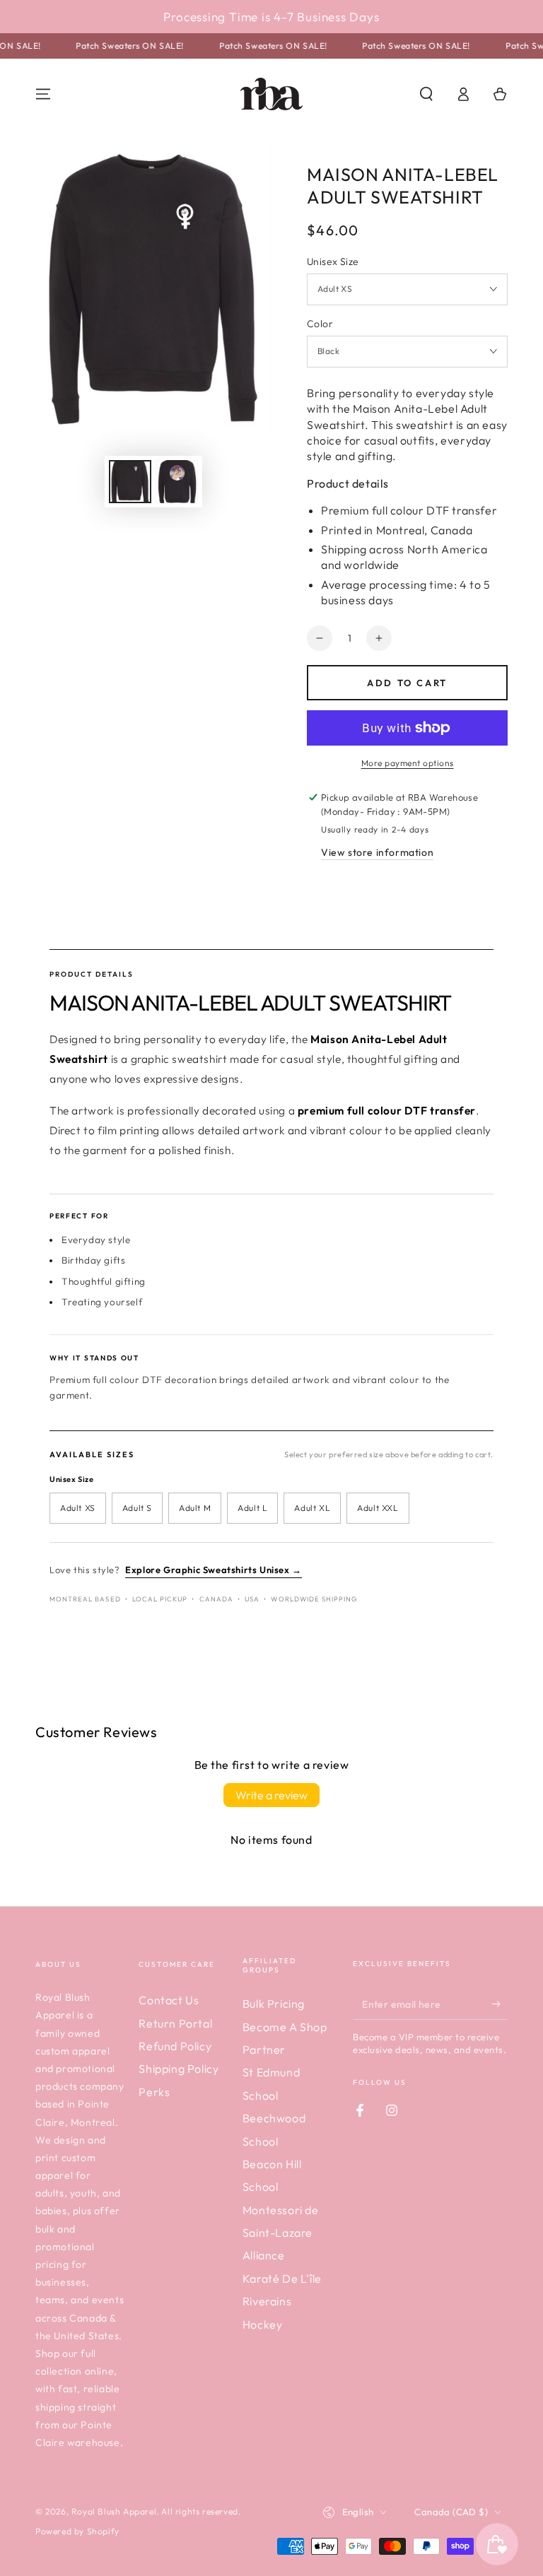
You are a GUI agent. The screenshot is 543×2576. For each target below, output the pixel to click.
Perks (154, 2092)
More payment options (408, 763)
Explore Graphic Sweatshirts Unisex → (214, 1570)
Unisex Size (333, 261)
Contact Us (169, 2000)
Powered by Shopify (77, 2531)
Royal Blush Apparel (114, 2511)
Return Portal (175, 2023)
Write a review (271, 1795)
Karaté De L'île (282, 2278)
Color (320, 324)
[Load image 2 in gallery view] (177, 482)
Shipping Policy (179, 2069)
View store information (377, 852)
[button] (426, 94)
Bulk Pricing (274, 2004)
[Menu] (43, 94)
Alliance (264, 2255)
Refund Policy (175, 2046)
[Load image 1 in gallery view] (130, 482)
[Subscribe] (500, 2004)
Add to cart (407, 683)
